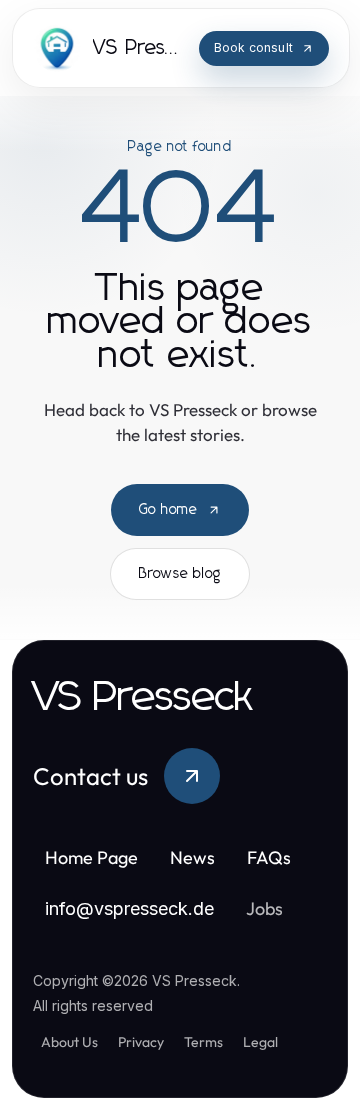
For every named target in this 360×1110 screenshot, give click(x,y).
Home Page (91, 857)
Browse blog (180, 574)
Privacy (141, 1042)
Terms (203, 1042)
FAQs (269, 857)
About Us (69, 1042)
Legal (260, 1042)
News (192, 857)
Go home (168, 510)
